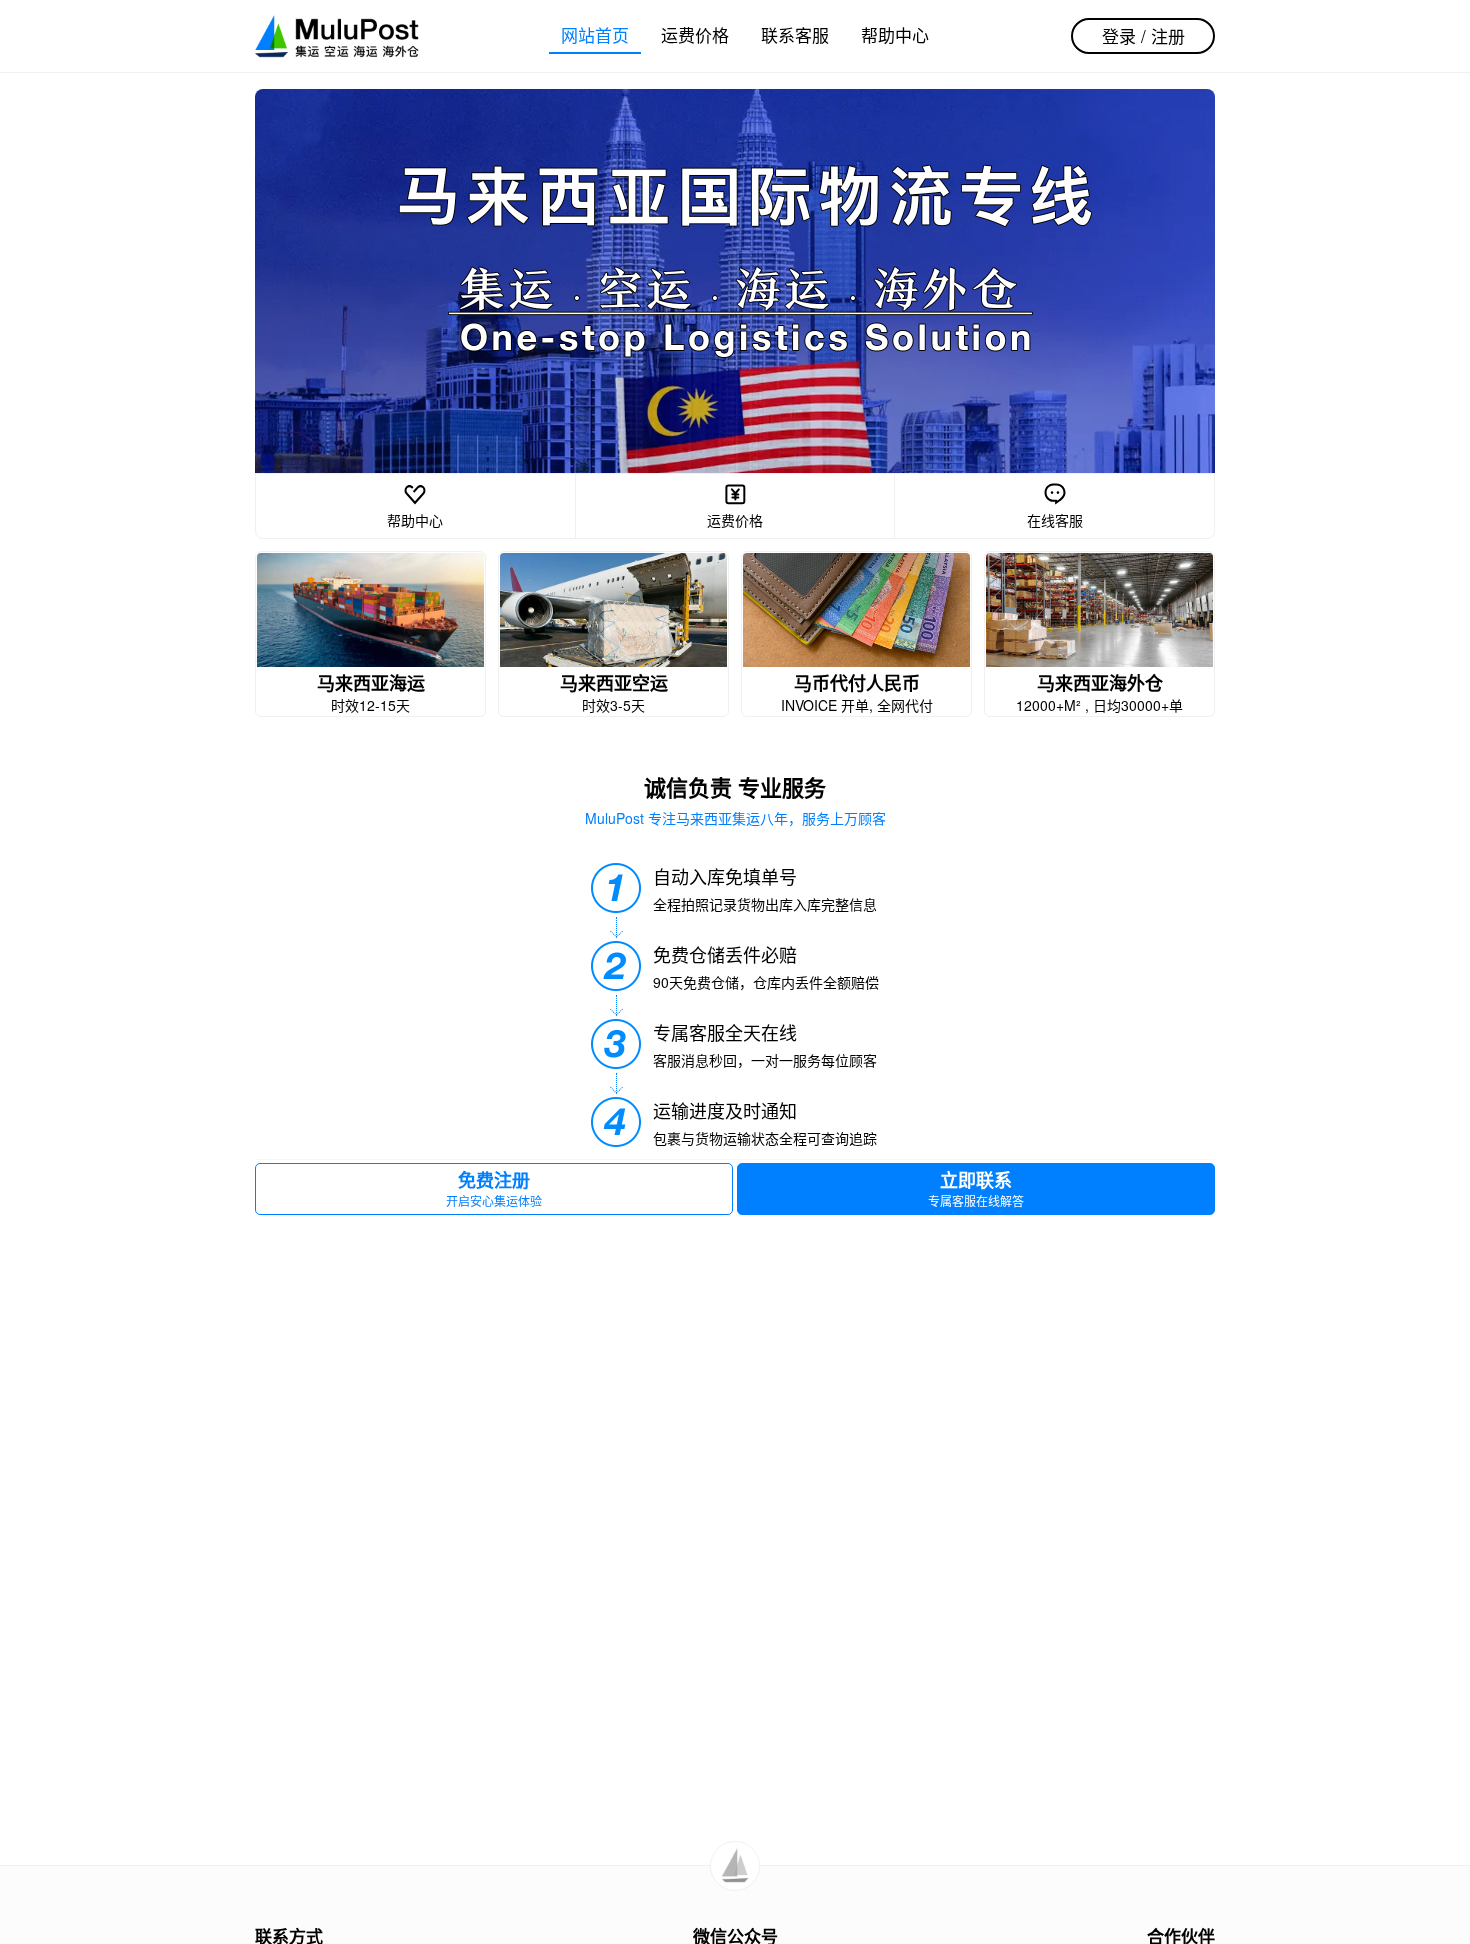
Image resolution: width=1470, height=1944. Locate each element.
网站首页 (595, 34)
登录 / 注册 (1143, 35)
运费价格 (695, 34)
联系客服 (795, 34)
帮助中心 (895, 34)
